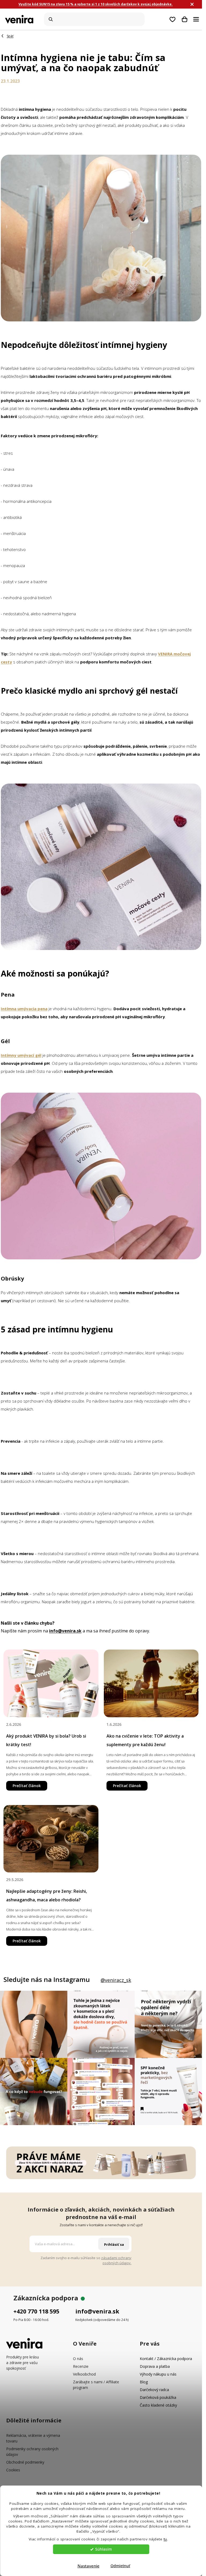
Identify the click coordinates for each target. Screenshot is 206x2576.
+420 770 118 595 (36, 2311)
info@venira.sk (97, 2311)
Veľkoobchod (84, 2374)
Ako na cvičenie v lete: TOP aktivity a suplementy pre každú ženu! (145, 1740)
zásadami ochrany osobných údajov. (116, 2260)
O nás (78, 2359)
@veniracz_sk (116, 1980)
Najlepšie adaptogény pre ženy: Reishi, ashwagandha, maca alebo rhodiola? (47, 1895)
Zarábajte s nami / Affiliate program (96, 2385)
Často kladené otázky (158, 2405)
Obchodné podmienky (25, 2462)
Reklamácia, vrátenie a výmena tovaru (33, 2438)
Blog (144, 2382)
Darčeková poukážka (158, 2397)
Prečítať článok (27, 1786)
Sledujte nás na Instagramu (47, 1980)
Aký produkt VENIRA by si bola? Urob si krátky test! (46, 1740)
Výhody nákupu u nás (158, 2374)
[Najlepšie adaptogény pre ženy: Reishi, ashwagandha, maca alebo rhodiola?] (51, 1839)
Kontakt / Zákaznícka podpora (166, 2359)
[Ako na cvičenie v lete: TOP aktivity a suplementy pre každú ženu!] (151, 1683)
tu (165, 2539)
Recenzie (81, 2366)
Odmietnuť (120, 2566)
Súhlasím (104, 2549)
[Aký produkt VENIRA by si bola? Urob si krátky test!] (51, 1683)
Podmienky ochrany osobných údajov (32, 2452)
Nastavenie (89, 2566)
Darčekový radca (154, 2390)
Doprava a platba (155, 2366)
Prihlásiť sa (114, 2244)
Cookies (13, 2470)
